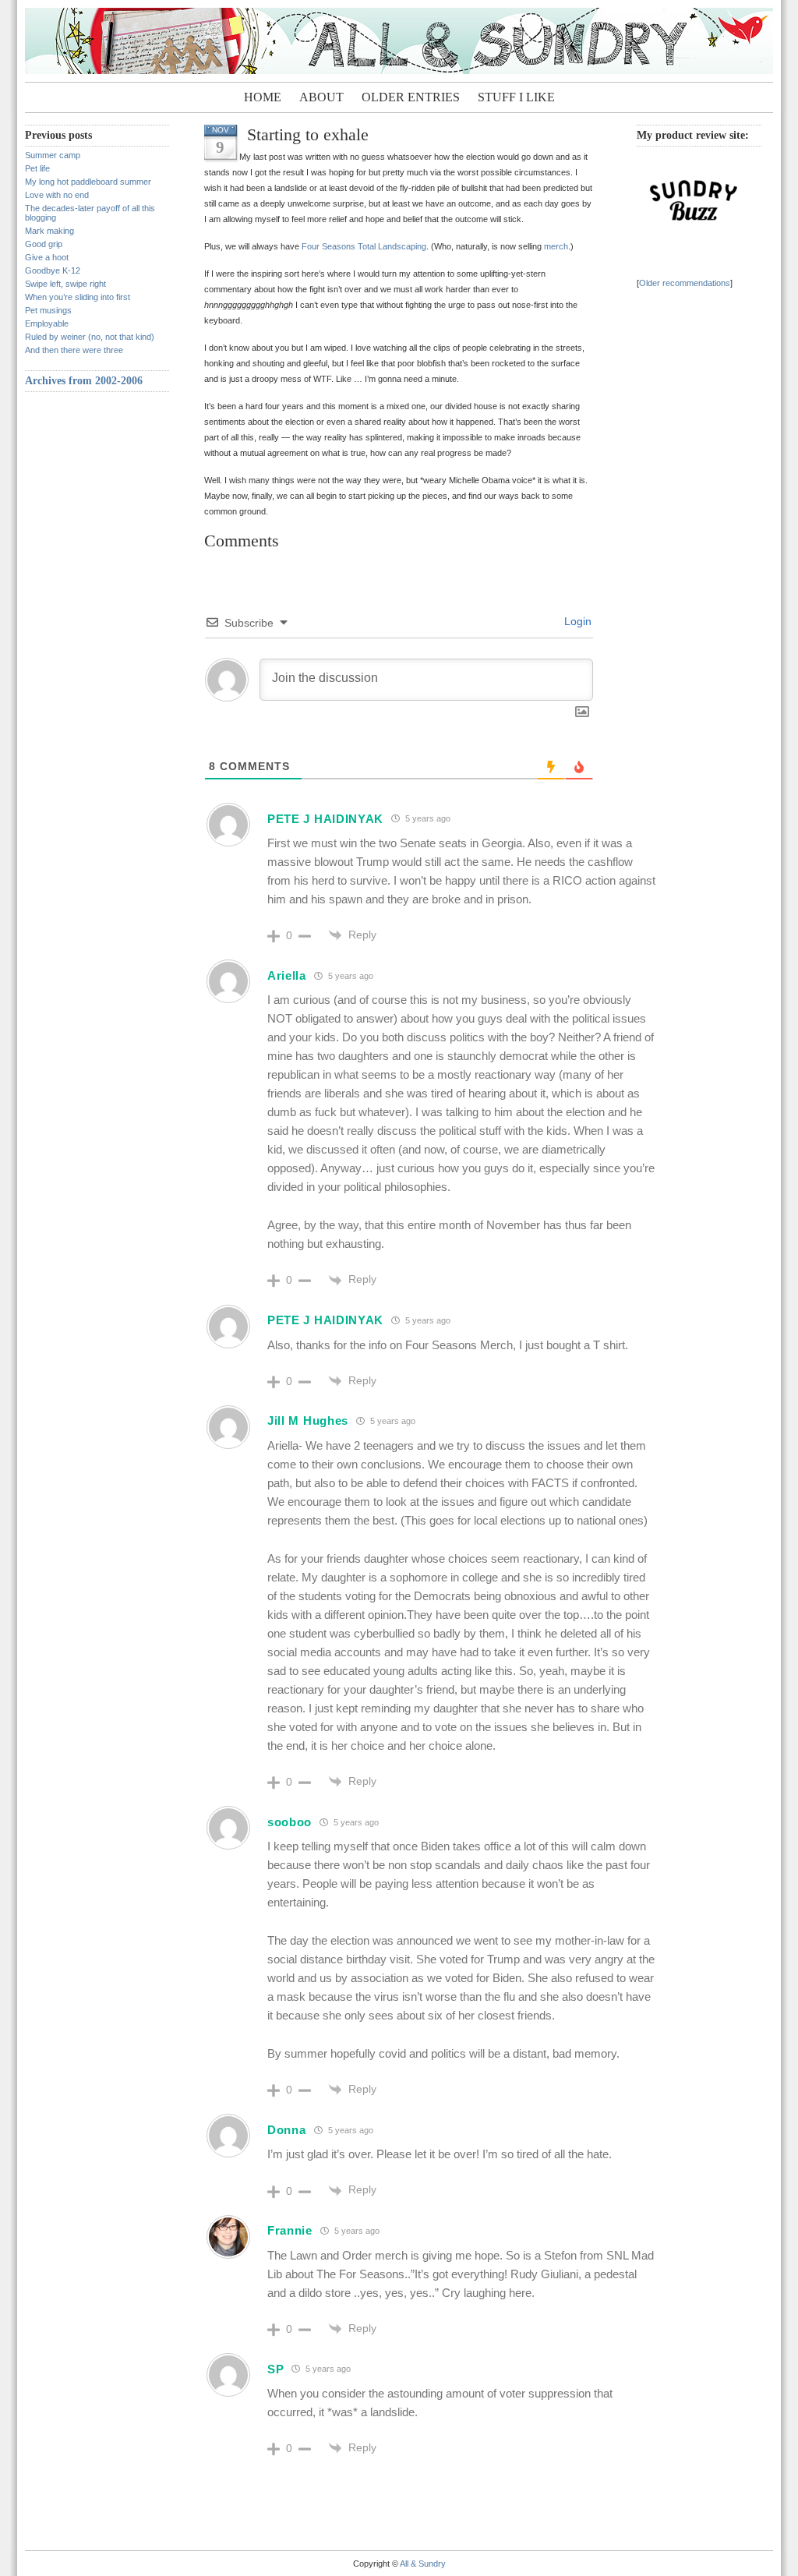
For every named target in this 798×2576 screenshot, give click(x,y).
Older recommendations (685, 283)
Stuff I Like (516, 97)
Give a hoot (47, 257)
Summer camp (53, 155)
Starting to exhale (308, 134)
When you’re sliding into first (78, 297)
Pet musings (48, 310)
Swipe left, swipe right (65, 284)
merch (556, 246)
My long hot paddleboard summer (88, 182)
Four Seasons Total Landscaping (364, 246)
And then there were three (74, 350)
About (321, 97)
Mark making (49, 231)
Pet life (37, 168)
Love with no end (57, 195)
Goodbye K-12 (53, 270)
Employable (47, 323)
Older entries (411, 97)
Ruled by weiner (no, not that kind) (90, 337)
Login (576, 621)
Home (263, 97)
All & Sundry (423, 2564)
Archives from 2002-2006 (84, 381)
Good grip (44, 244)
